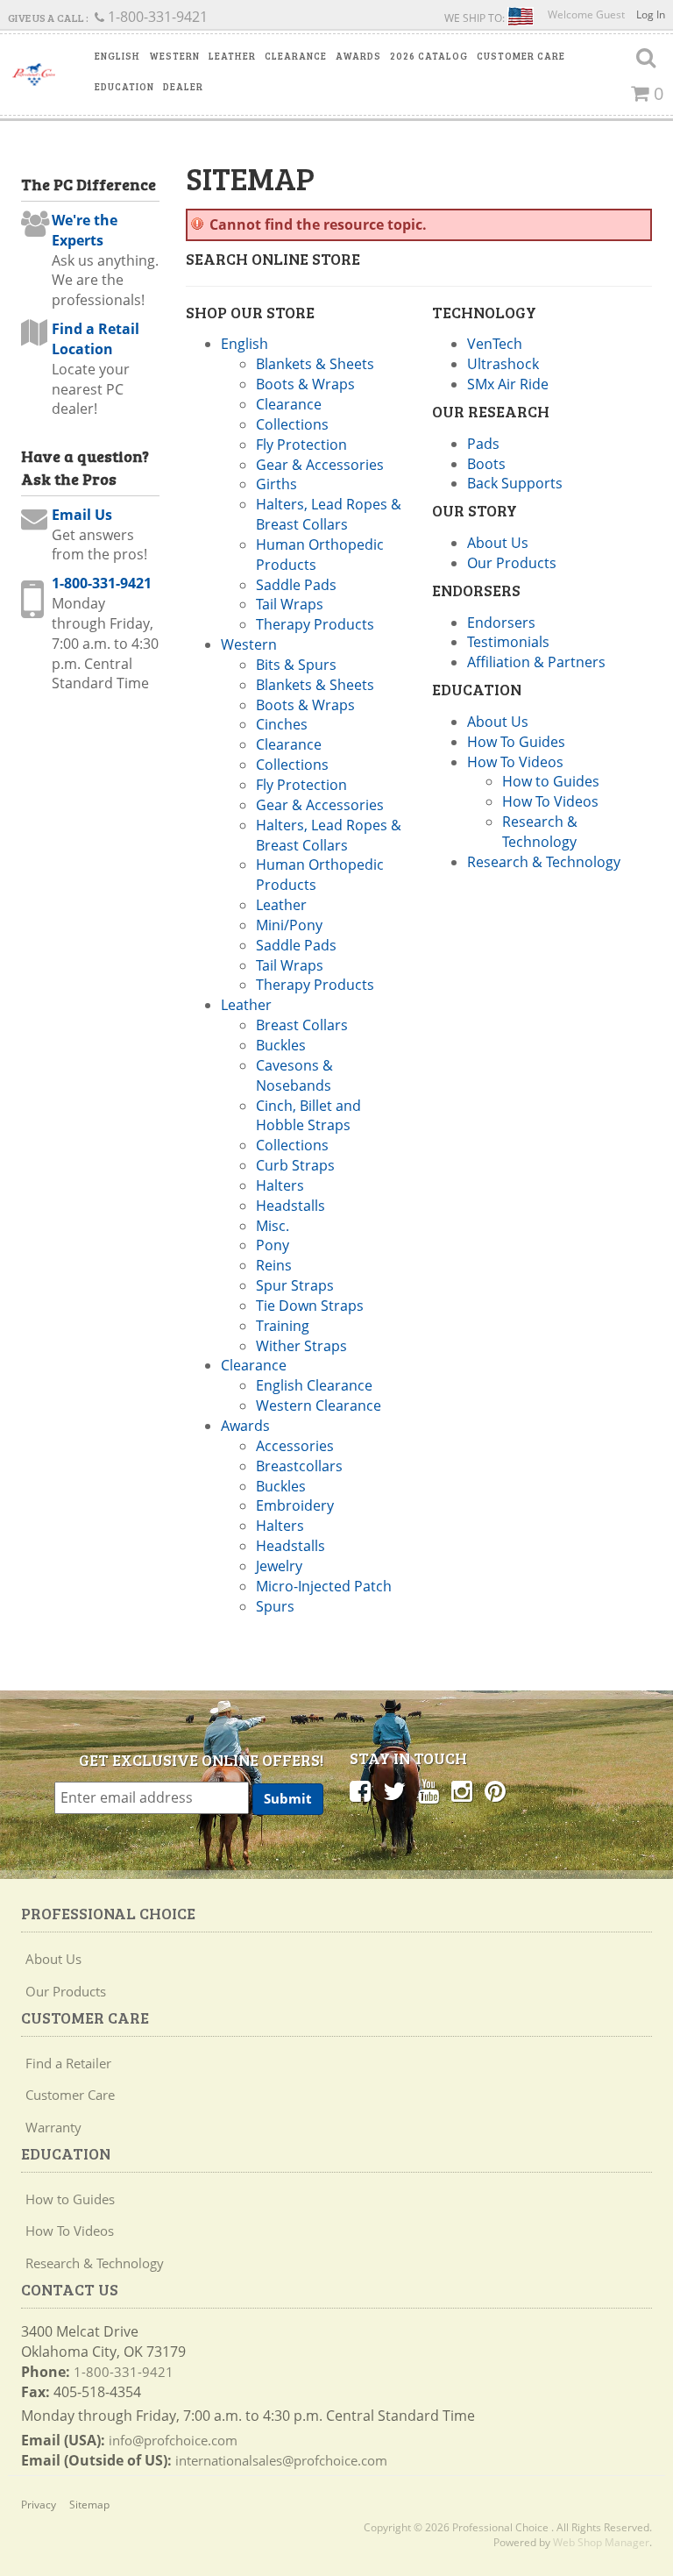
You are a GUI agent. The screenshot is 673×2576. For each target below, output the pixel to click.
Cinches (282, 724)
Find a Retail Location (96, 339)
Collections (292, 424)
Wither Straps (301, 1346)
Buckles (281, 1045)
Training (283, 1326)
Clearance (289, 404)
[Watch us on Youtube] (429, 1790)
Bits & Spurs (296, 665)
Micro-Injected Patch (324, 1586)
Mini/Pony (289, 925)
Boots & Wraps (305, 384)
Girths (276, 484)
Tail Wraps (290, 604)
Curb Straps (295, 1165)
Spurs (275, 1606)
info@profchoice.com (173, 2440)
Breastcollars (299, 1466)
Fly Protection (301, 445)
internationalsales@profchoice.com (281, 2460)
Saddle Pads (296, 585)
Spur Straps (295, 1285)
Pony (273, 1245)
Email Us (82, 515)
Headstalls (290, 1206)
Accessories (295, 1446)
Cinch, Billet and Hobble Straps (308, 1116)
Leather (281, 905)
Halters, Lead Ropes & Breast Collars (329, 514)
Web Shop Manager (601, 2542)
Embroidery (295, 1505)
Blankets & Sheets (315, 364)
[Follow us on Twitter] (394, 1790)
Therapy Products (315, 624)
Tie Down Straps (310, 1306)
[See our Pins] (495, 1790)
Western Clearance (319, 1405)
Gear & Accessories (320, 465)
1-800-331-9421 (102, 583)
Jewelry (279, 1566)
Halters (280, 1185)
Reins (274, 1265)
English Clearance (314, 1385)
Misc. (273, 1226)
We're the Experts (85, 230)
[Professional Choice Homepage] (34, 75)
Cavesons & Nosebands (294, 1075)
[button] (117, 56)
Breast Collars (302, 1025)
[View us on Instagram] (462, 1790)
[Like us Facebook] (360, 1790)
